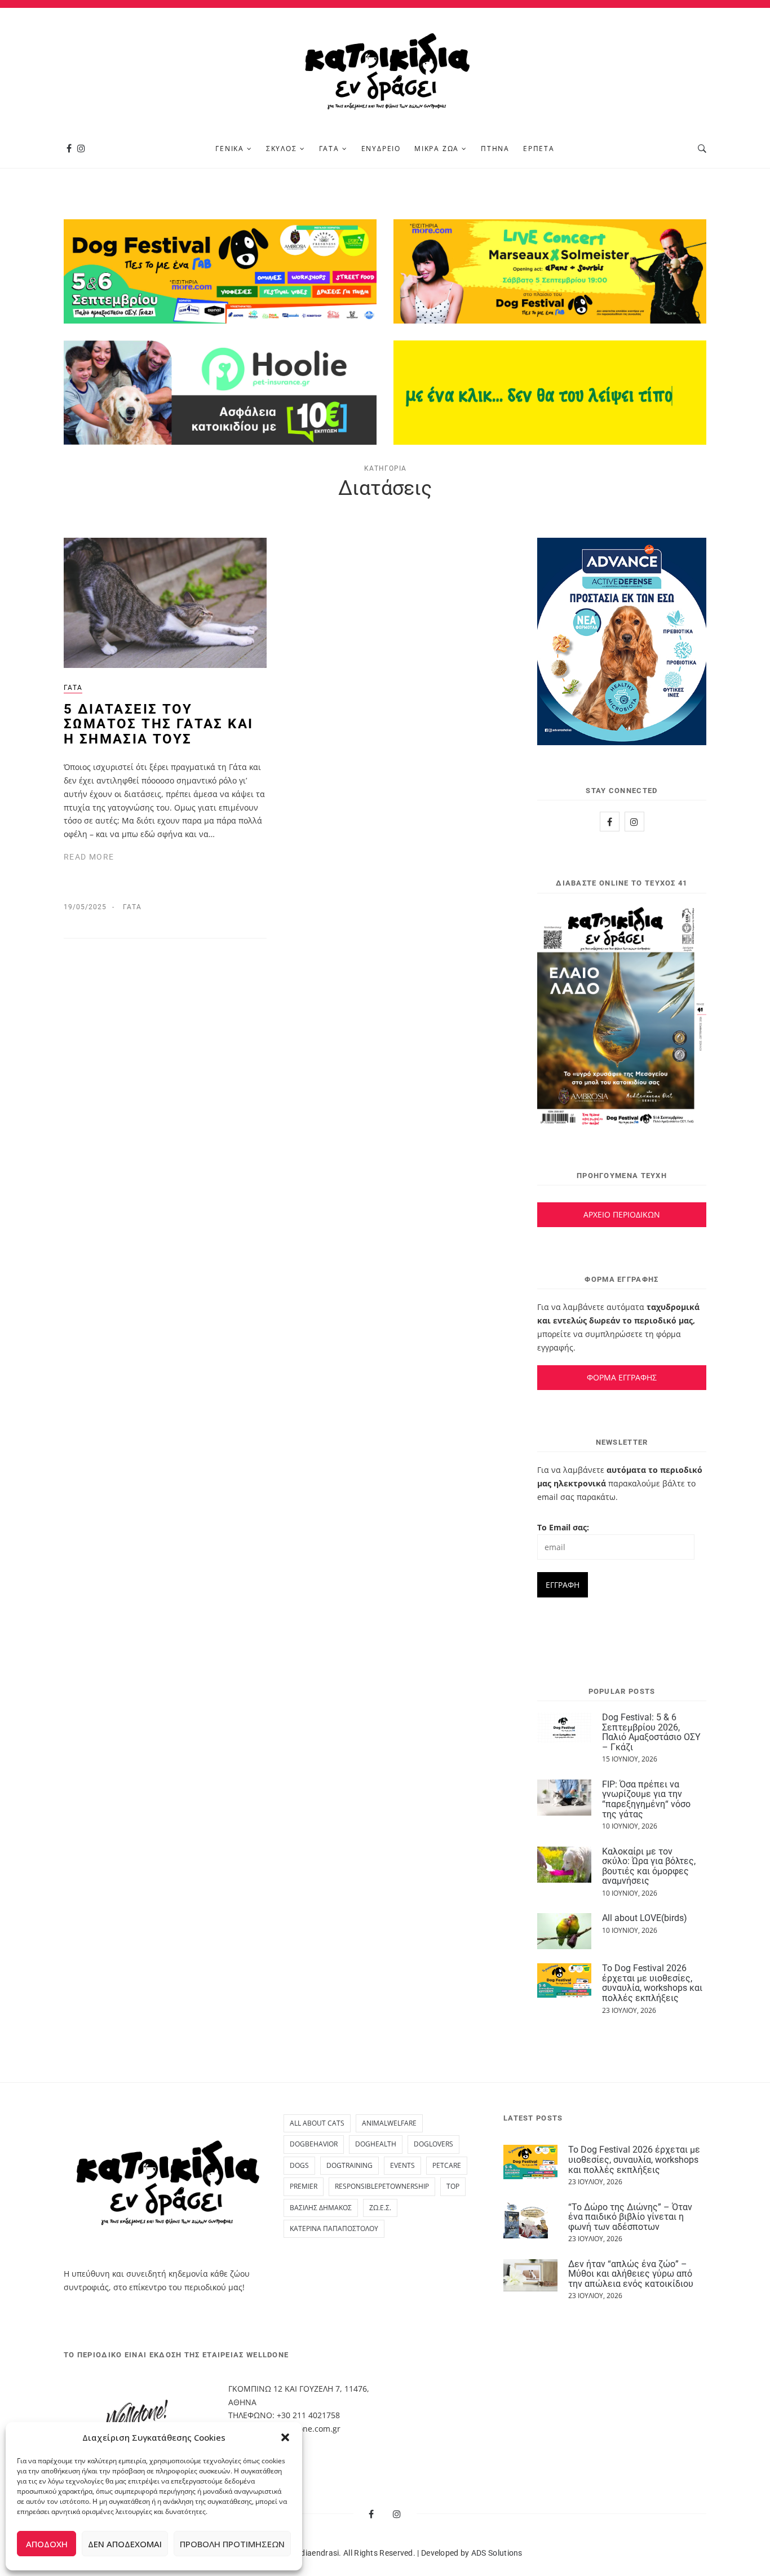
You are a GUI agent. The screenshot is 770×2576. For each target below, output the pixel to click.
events (402, 2165)
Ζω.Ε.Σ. (380, 2208)
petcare (447, 2165)
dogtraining (349, 2165)
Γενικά (230, 149)
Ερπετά (539, 149)
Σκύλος (282, 149)
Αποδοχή (47, 2544)
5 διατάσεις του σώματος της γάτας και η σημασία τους (158, 724)
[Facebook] (69, 149)
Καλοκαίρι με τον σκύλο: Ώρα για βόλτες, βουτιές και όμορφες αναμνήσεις (649, 1866)
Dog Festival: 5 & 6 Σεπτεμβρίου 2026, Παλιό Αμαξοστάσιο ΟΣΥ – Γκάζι (651, 1732)
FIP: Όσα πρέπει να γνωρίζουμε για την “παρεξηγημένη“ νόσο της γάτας (646, 1799)
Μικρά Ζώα (437, 149)
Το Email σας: (563, 1527)
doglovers (433, 2144)
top (453, 2186)
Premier (304, 2186)
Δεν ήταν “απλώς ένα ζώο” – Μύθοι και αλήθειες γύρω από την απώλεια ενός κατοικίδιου (631, 2274)
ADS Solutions (497, 2553)
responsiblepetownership (382, 2186)
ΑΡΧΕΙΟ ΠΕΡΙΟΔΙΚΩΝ (622, 1214)
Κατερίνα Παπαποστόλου (334, 2228)
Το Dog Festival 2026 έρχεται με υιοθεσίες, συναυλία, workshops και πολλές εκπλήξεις (652, 1983)
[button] (285, 2437)
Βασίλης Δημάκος (321, 2208)
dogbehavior (314, 2144)
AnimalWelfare (389, 2123)
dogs (299, 2165)
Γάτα (329, 149)
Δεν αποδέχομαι (125, 2544)
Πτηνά (495, 149)
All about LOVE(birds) (645, 1918)
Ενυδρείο (381, 149)
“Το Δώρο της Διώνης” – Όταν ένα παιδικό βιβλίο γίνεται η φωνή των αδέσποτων (630, 2217)
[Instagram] (81, 149)
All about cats (317, 2123)
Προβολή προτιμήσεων (232, 2544)
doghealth (376, 2144)
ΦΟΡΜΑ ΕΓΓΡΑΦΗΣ (622, 1377)
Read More (89, 857)
